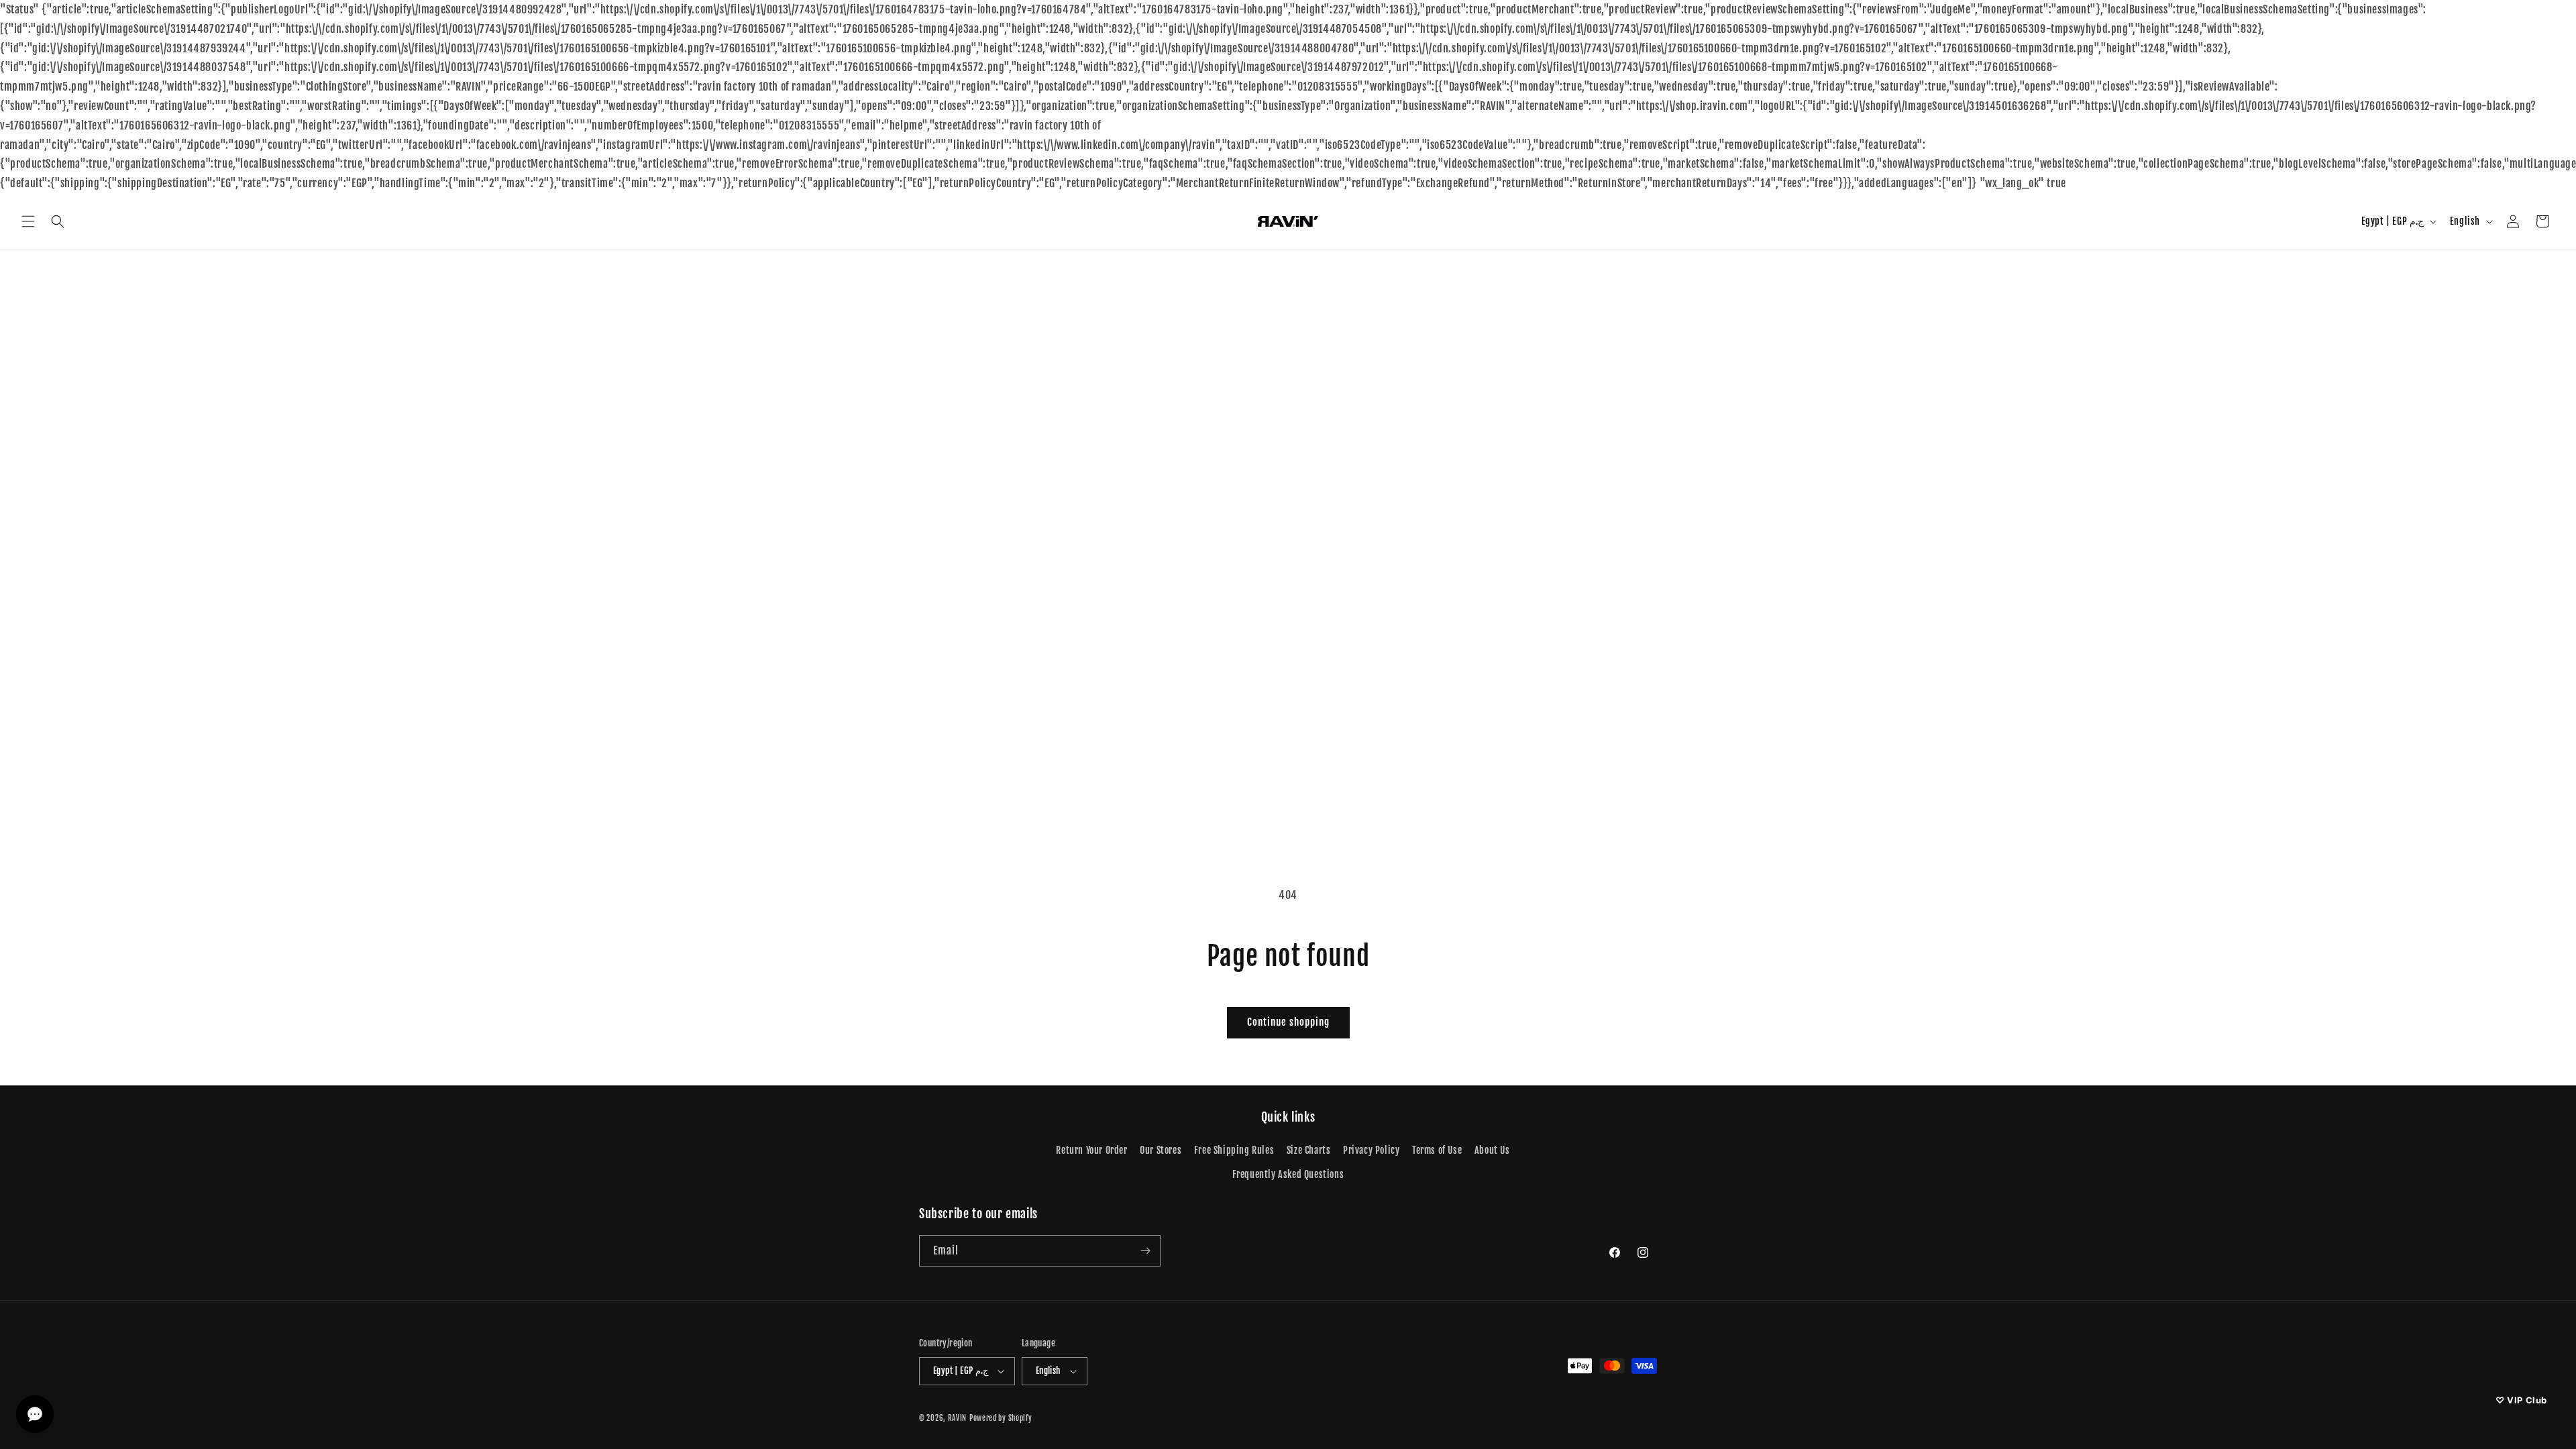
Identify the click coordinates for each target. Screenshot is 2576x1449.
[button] (28, 221)
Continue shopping (1288, 1022)
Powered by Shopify (1001, 1418)
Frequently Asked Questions (1288, 1174)
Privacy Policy (1371, 1150)
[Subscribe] (1145, 1251)
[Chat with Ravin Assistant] (35, 1414)
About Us (1492, 1150)
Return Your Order (1091, 1150)
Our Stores (1161, 1150)
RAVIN (958, 1418)
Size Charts (1309, 1150)
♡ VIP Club (2521, 1400)
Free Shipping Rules (1234, 1150)
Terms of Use (1437, 1150)
